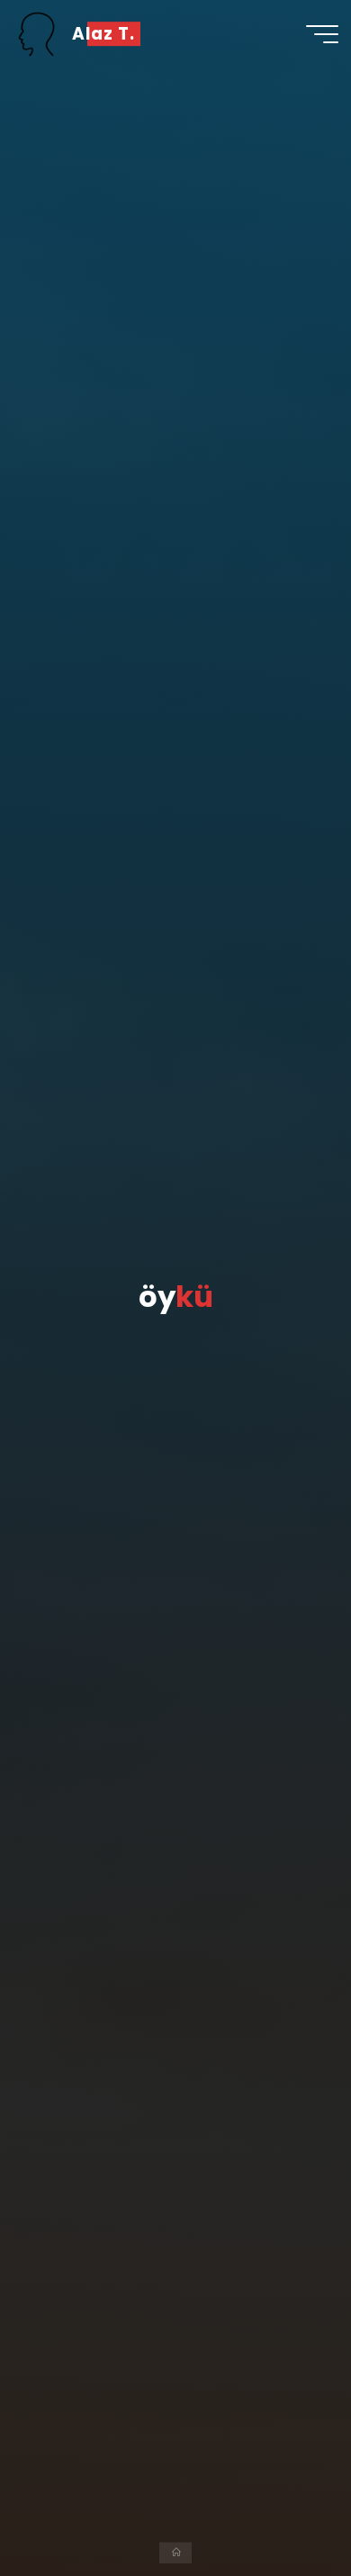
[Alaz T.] (36, 33)
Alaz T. (103, 34)
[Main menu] (322, 34)
